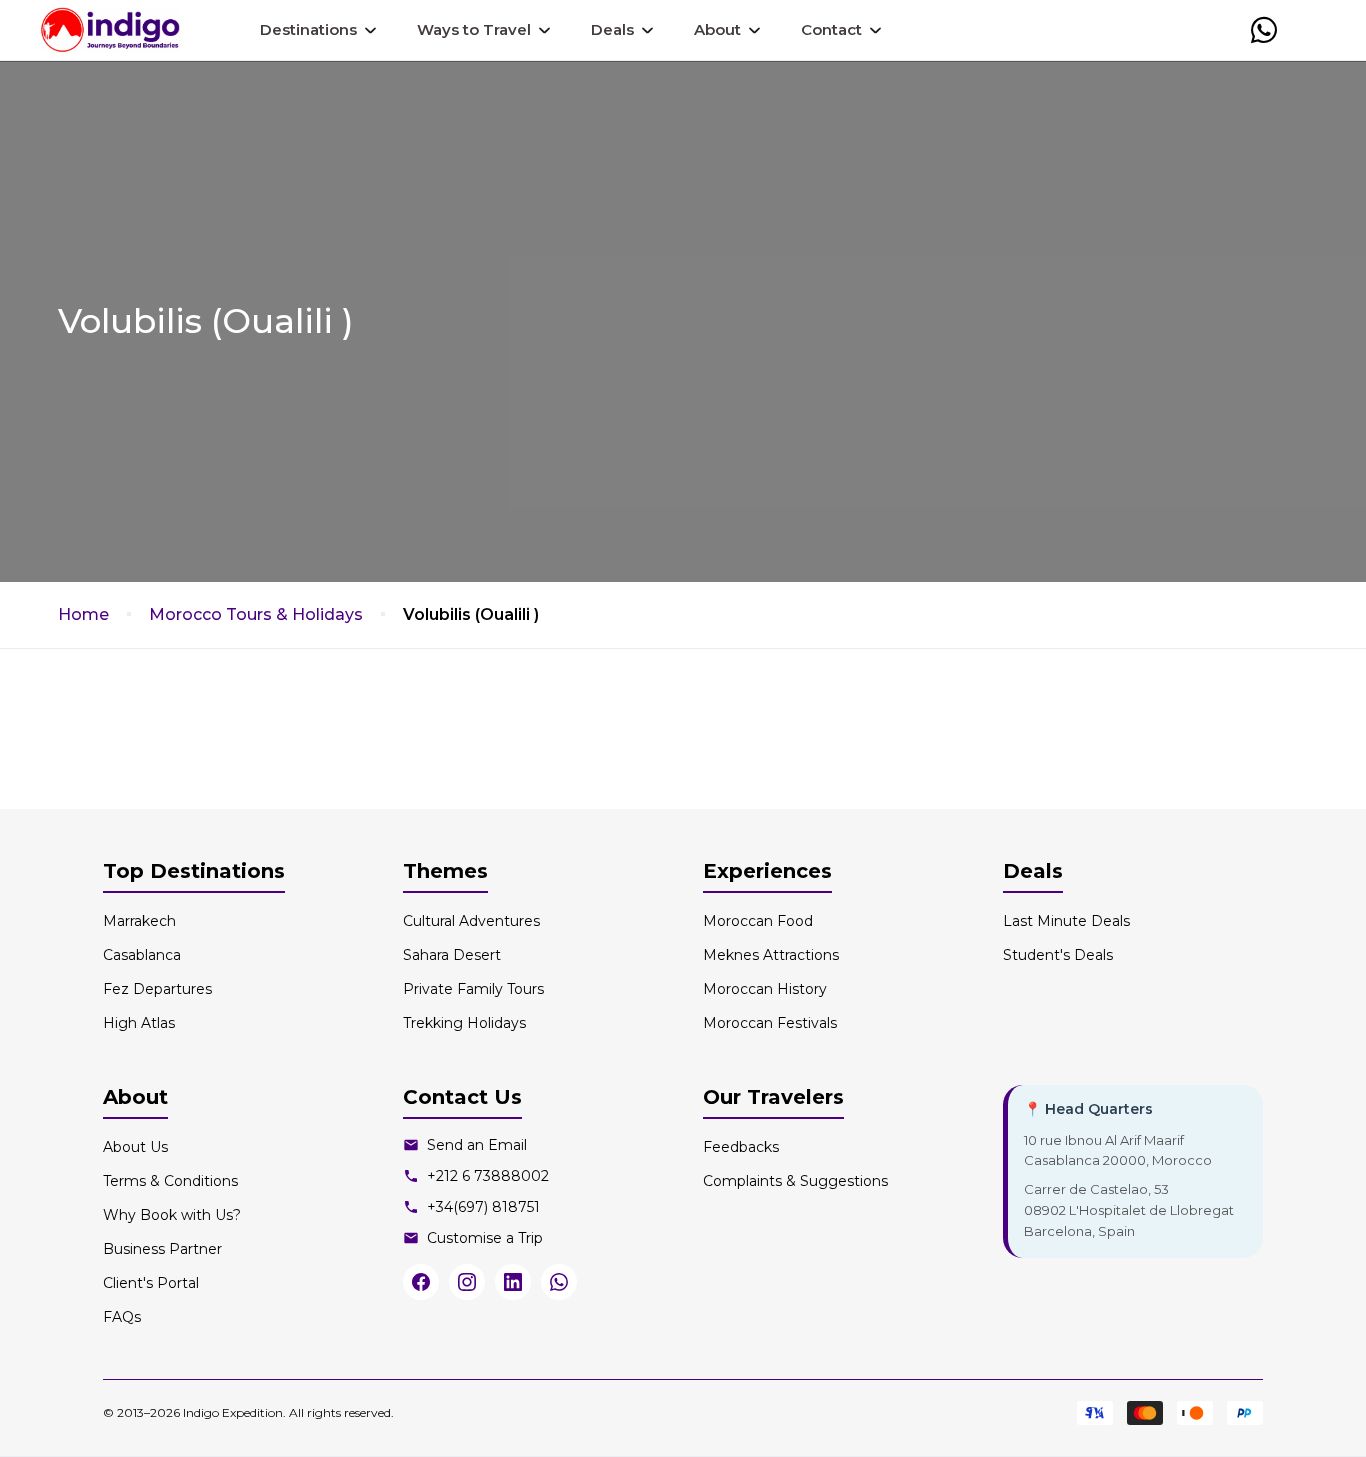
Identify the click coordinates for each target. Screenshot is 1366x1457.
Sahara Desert (452, 955)
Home (83, 614)
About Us (135, 1147)
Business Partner (162, 1249)
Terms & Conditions (170, 1181)
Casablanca (142, 955)
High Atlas (139, 1023)
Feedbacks (741, 1147)
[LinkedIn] (513, 1282)
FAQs (122, 1317)
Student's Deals (1058, 955)
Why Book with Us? (172, 1215)
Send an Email (477, 1145)
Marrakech (139, 921)
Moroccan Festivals (770, 1023)
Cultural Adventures (471, 921)
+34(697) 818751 (483, 1207)
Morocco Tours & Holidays (256, 614)
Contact (831, 29)
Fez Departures (157, 989)
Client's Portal (151, 1283)
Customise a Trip (485, 1238)
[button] (1264, 30)
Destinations (308, 29)
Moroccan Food (758, 921)
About (717, 29)
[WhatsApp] (559, 1282)
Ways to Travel (474, 29)
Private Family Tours (473, 989)
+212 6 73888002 (488, 1176)
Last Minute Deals (1066, 921)
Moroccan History (765, 989)
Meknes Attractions (771, 955)
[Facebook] (421, 1282)
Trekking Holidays (464, 1023)
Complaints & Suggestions (795, 1181)
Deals (612, 29)
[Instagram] (467, 1282)
